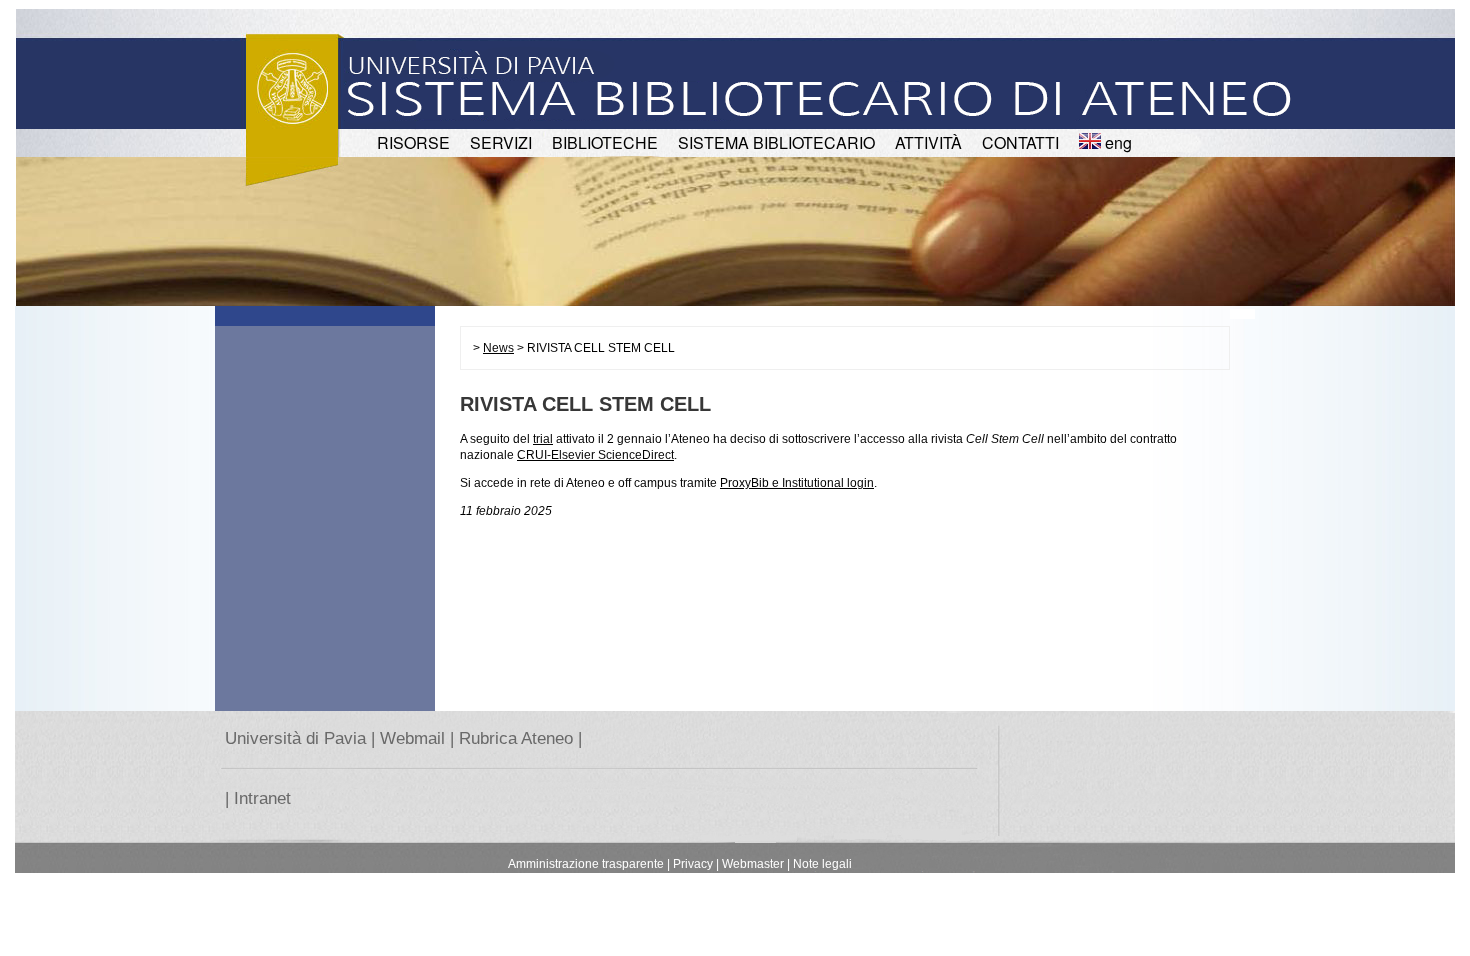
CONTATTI (1020, 142)
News (498, 348)
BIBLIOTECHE (605, 142)
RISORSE (413, 142)
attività (928, 142)
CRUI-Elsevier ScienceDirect (595, 455)
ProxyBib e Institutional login (797, 483)
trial (543, 439)
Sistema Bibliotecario (776, 142)
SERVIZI (501, 142)
